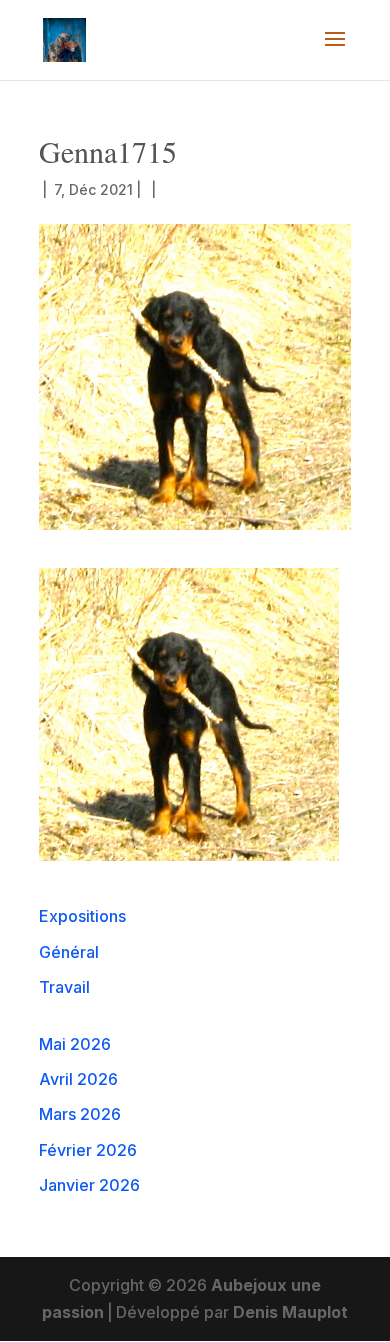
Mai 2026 (75, 1044)
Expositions (82, 916)
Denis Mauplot (290, 1312)
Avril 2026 (78, 1079)
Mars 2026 (80, 1114)
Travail (64, 987)
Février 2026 (88, 1150)
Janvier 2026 (89, 1185)
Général (69, 952)
